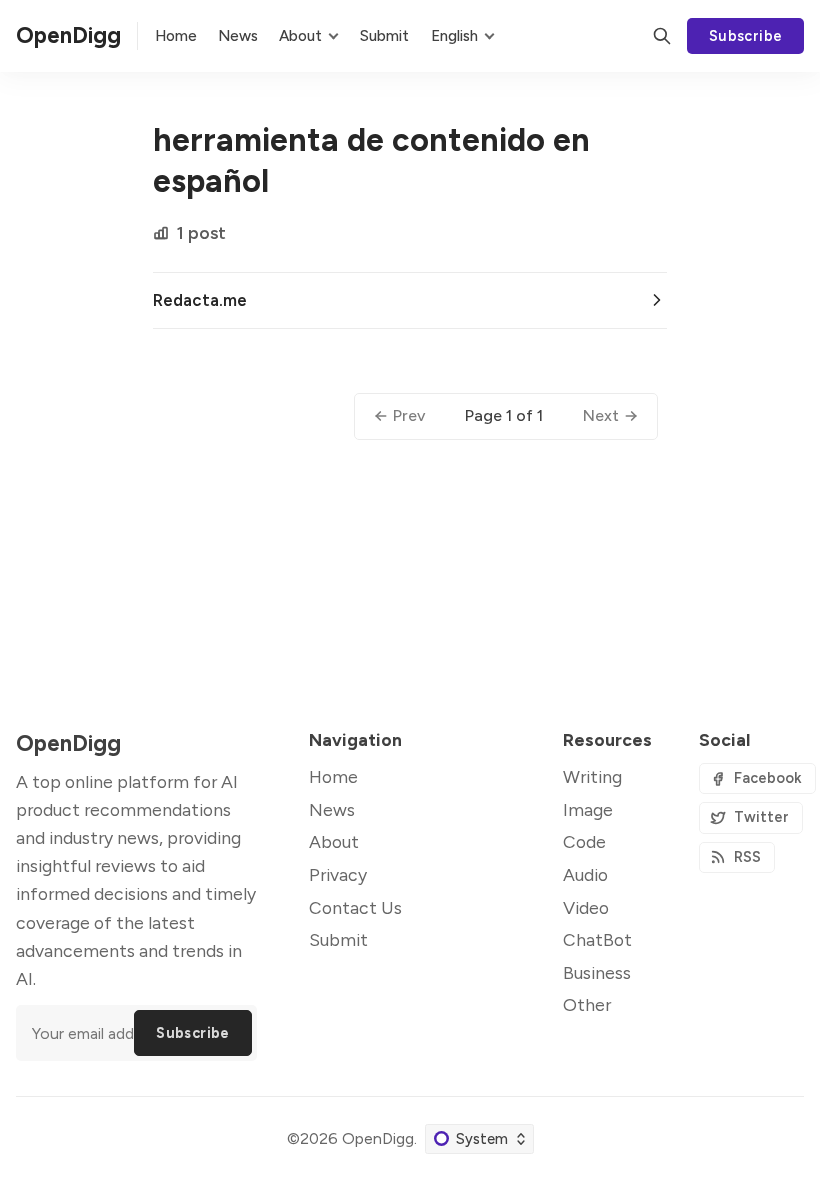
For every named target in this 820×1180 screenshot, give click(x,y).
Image (588, 809)
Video (586, 907)
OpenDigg (378, 1138)
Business (597, 972)
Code (584, 841)
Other (587, 1004)
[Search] (662, 36)
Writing (592, 776)
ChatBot (597, 939)
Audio (585, 874)
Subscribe (746, 36)
